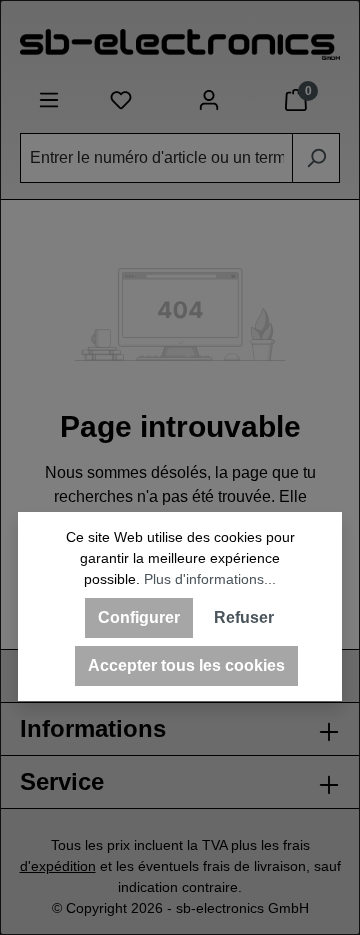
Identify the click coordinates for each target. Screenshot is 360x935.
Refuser (244, 617)
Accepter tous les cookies (186, 665)
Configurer (139, 617)
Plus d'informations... (210, 579)
